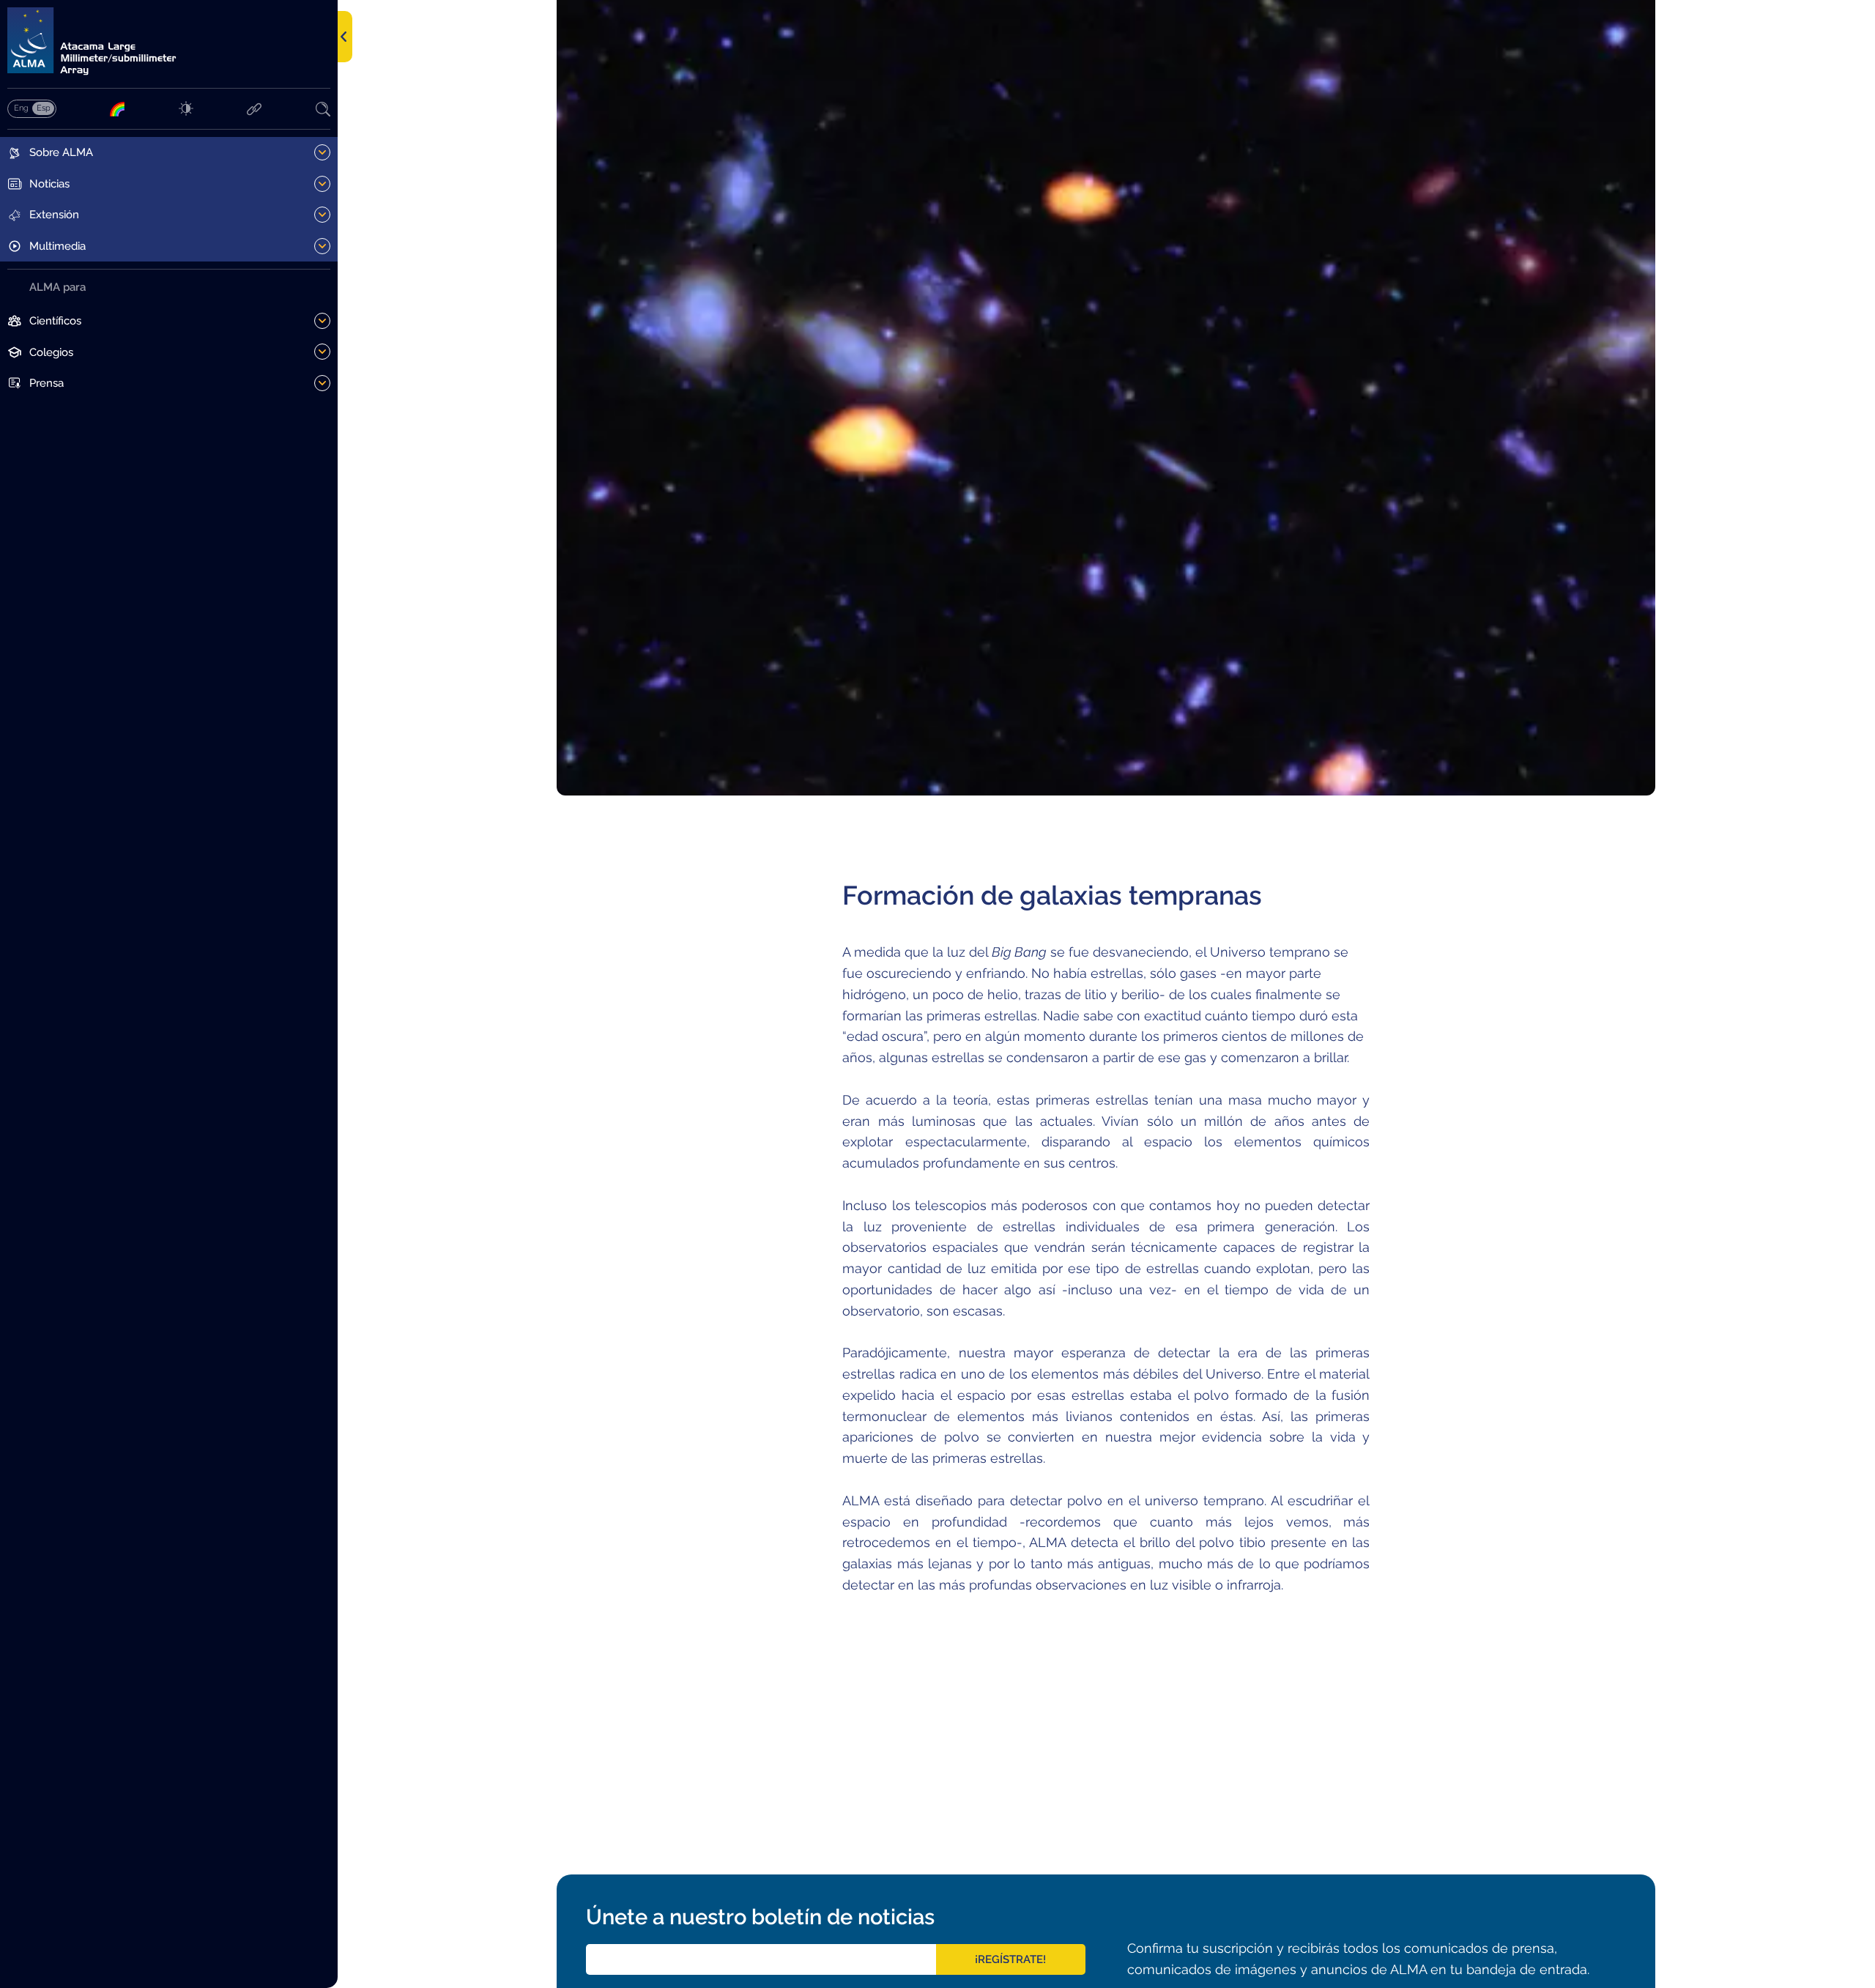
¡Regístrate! (1010, 1959)
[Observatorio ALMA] (169, 41)
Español (43, 108)
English (21, 108)
